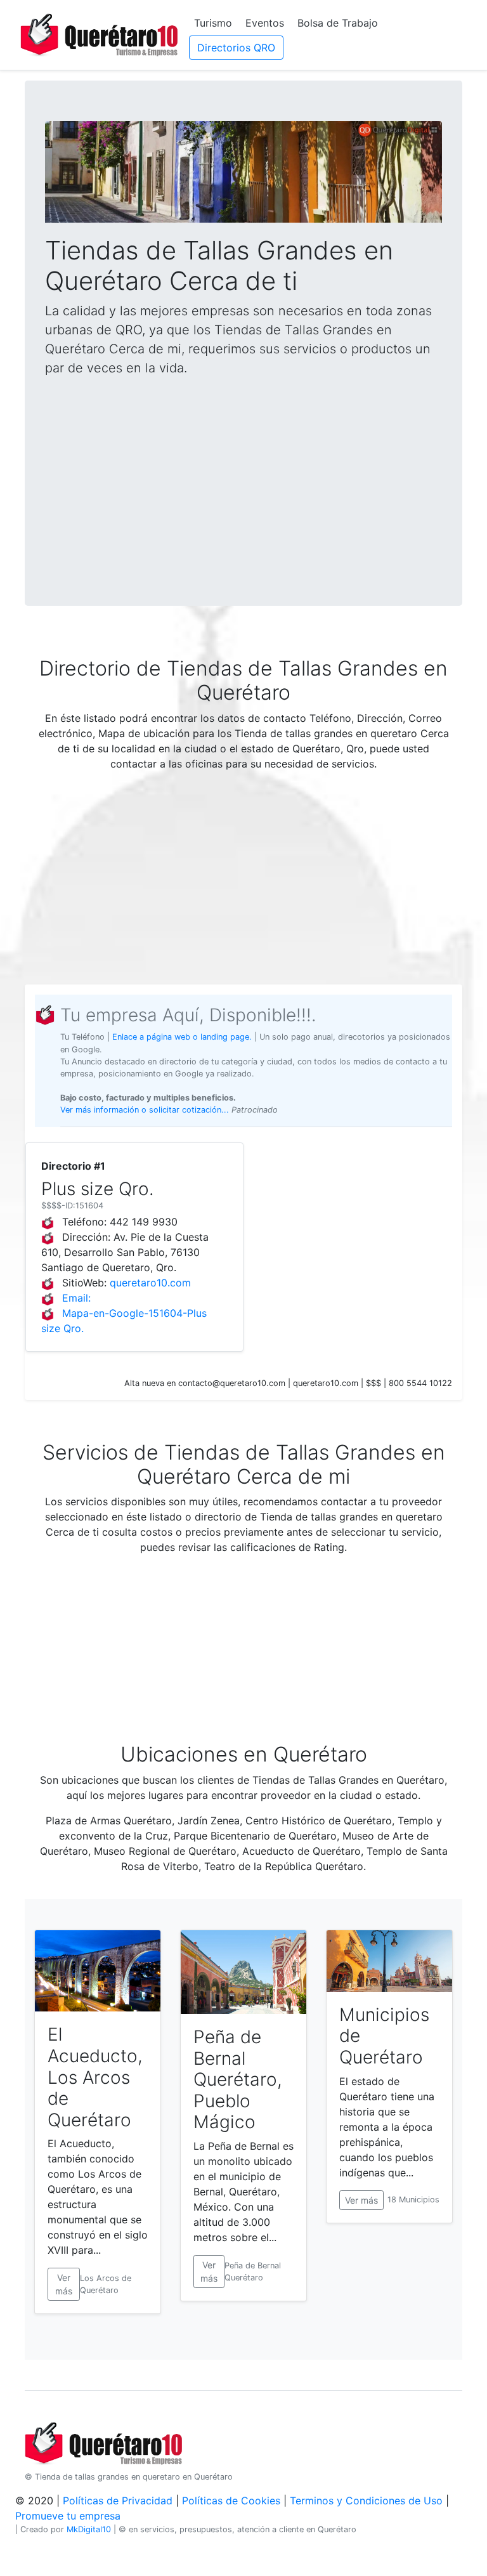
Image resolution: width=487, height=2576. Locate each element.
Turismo (213, 23)
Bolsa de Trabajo (338, 23)
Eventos (265, 23)
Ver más (64, 2284)
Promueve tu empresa (68, 2516)
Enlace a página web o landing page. (182, 1037)
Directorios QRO (236, 48)
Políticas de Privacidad (118, 2501)
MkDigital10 (89, 2529)
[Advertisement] (243, 476)
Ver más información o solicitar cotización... (146, 1110)
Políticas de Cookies (231, 2501)
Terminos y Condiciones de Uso (366, 2501)
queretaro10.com (150, 1283)
